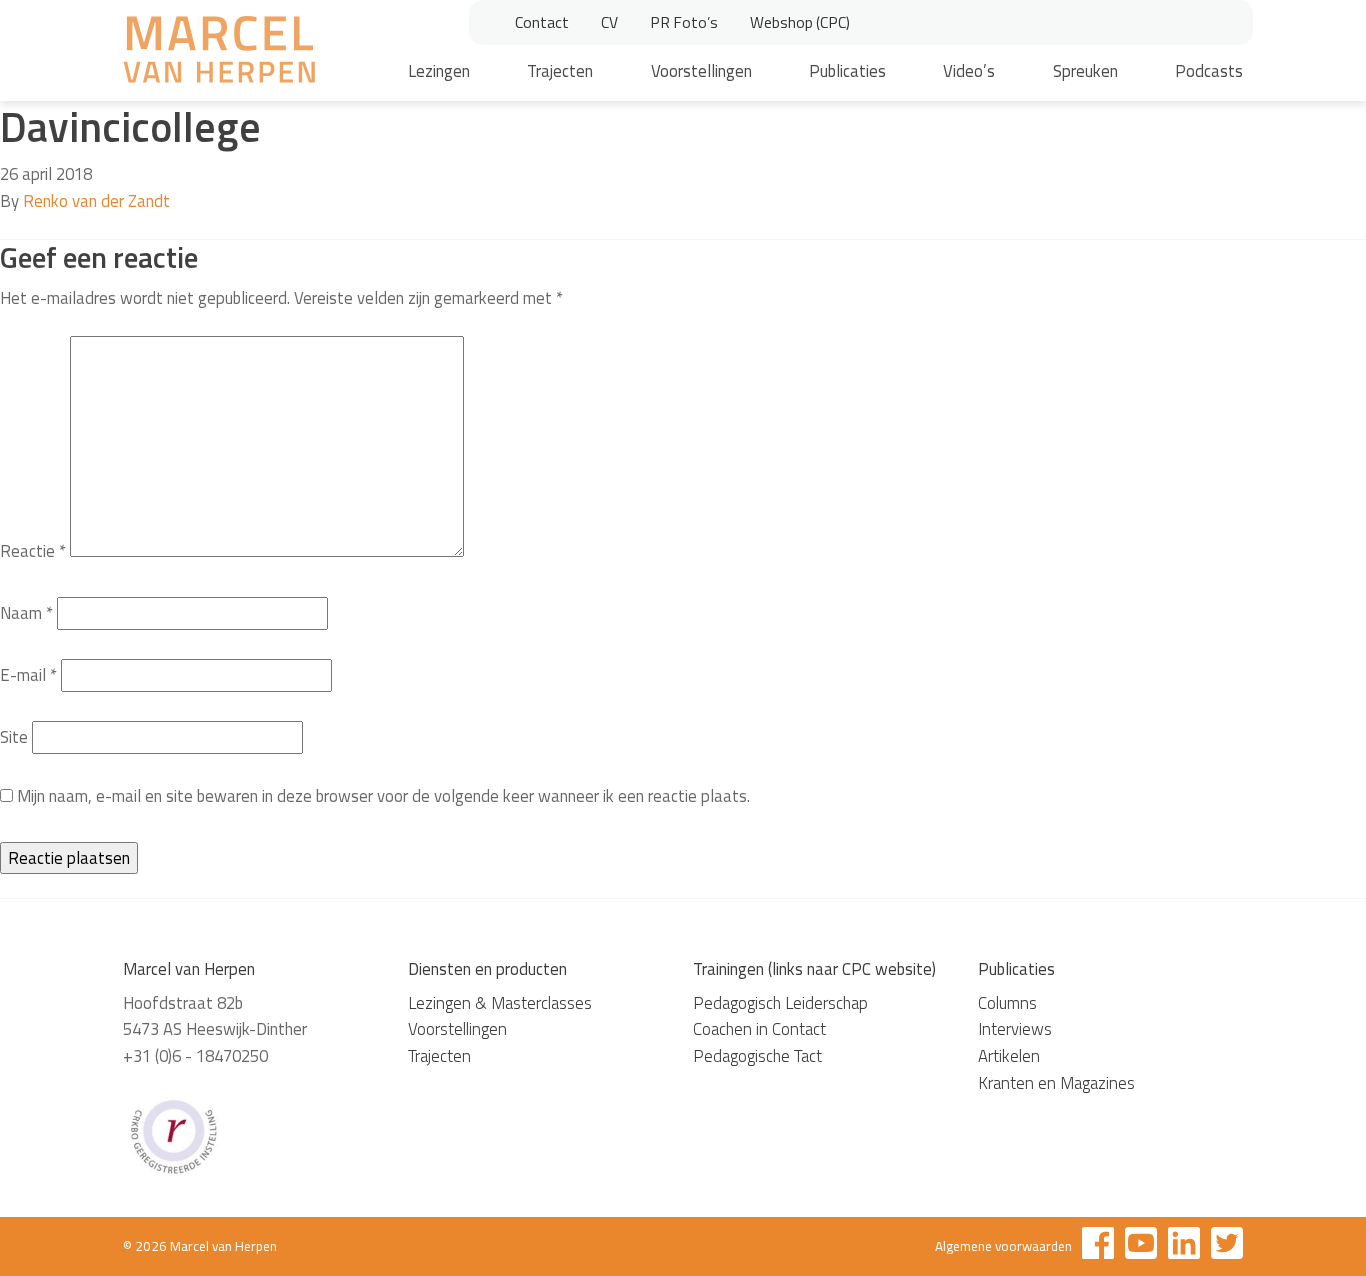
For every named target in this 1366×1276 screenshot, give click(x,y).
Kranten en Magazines (1056, 1083)
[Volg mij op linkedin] (1184, 1246)
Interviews (1015, 1029)
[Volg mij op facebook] (1098, 1246)
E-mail (28, 675)
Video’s (969, 71)
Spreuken (1085, 71)
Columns (1007, 1003)
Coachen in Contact (759, 1029)
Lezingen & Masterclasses (500, 1003)
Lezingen (439, 71)
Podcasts (1209, 71)
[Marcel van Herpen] (219, 53)
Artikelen (1009, 1056)
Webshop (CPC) (800, 22)
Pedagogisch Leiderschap (780, 1003)
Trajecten (560, 71)
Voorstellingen (701, 71)
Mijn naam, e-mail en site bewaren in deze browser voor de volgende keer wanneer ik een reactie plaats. (383, 796)
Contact (542, 22)
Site (14, 737)
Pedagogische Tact (757, 1056)
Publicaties (847, 71)
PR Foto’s (684, 22)
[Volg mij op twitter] (1227, 1246)
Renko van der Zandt (96, 201)
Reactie (33, 551)
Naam (26, 613)
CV (609, 22)
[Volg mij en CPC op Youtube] (1141, 1246)
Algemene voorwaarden (1003, 1246)
